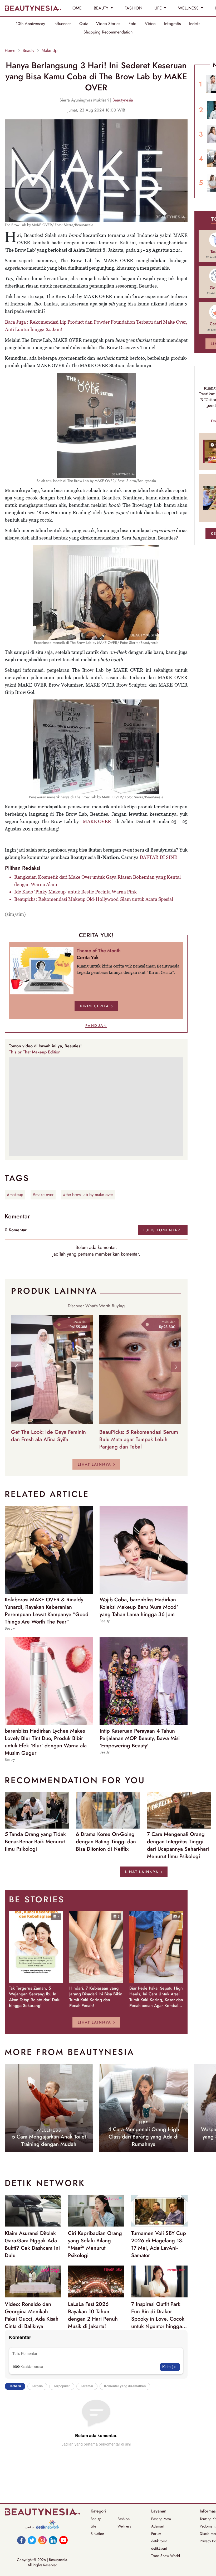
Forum (156, 2534)
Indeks (195, 24)
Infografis (172, 24)
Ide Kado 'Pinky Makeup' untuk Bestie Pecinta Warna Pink (75, 892)
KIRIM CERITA (94, 1006)
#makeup (15, 1195)
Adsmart (158, 2526)
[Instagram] (42, 2540)
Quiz (84, 24)
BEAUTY (102, 8)
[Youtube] (63, 2540)
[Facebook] (21, 2540)
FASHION (133, 8)
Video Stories (108, 24)
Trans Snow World (166, 2556)
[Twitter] (32, 2540)
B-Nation (97, 2534)
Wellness (124, 2526)
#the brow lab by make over (88, 1195)
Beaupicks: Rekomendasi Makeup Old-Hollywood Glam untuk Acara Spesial (94, 899)
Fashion (124, 2519)
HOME (76, 8)
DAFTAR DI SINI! (159, 857)
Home (10, 51)
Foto (132, 24)
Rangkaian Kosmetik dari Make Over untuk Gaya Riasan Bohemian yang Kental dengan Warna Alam (97, 881)
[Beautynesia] (33, 8)
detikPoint (159, 2541)
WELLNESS (189, 8)
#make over (43, 1195)
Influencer (62, 24)
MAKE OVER (97, 821)
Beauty (28, 51)
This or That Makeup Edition (35, 1052)
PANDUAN (96, 1025)
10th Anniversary (30, 24)
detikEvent (159, 2548)
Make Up (50, 51)
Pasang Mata (161, 2519)
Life (93, 2526)
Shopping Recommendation (108, 32)
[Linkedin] (53, 2540)
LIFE (159, 8)
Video (150, 24)
